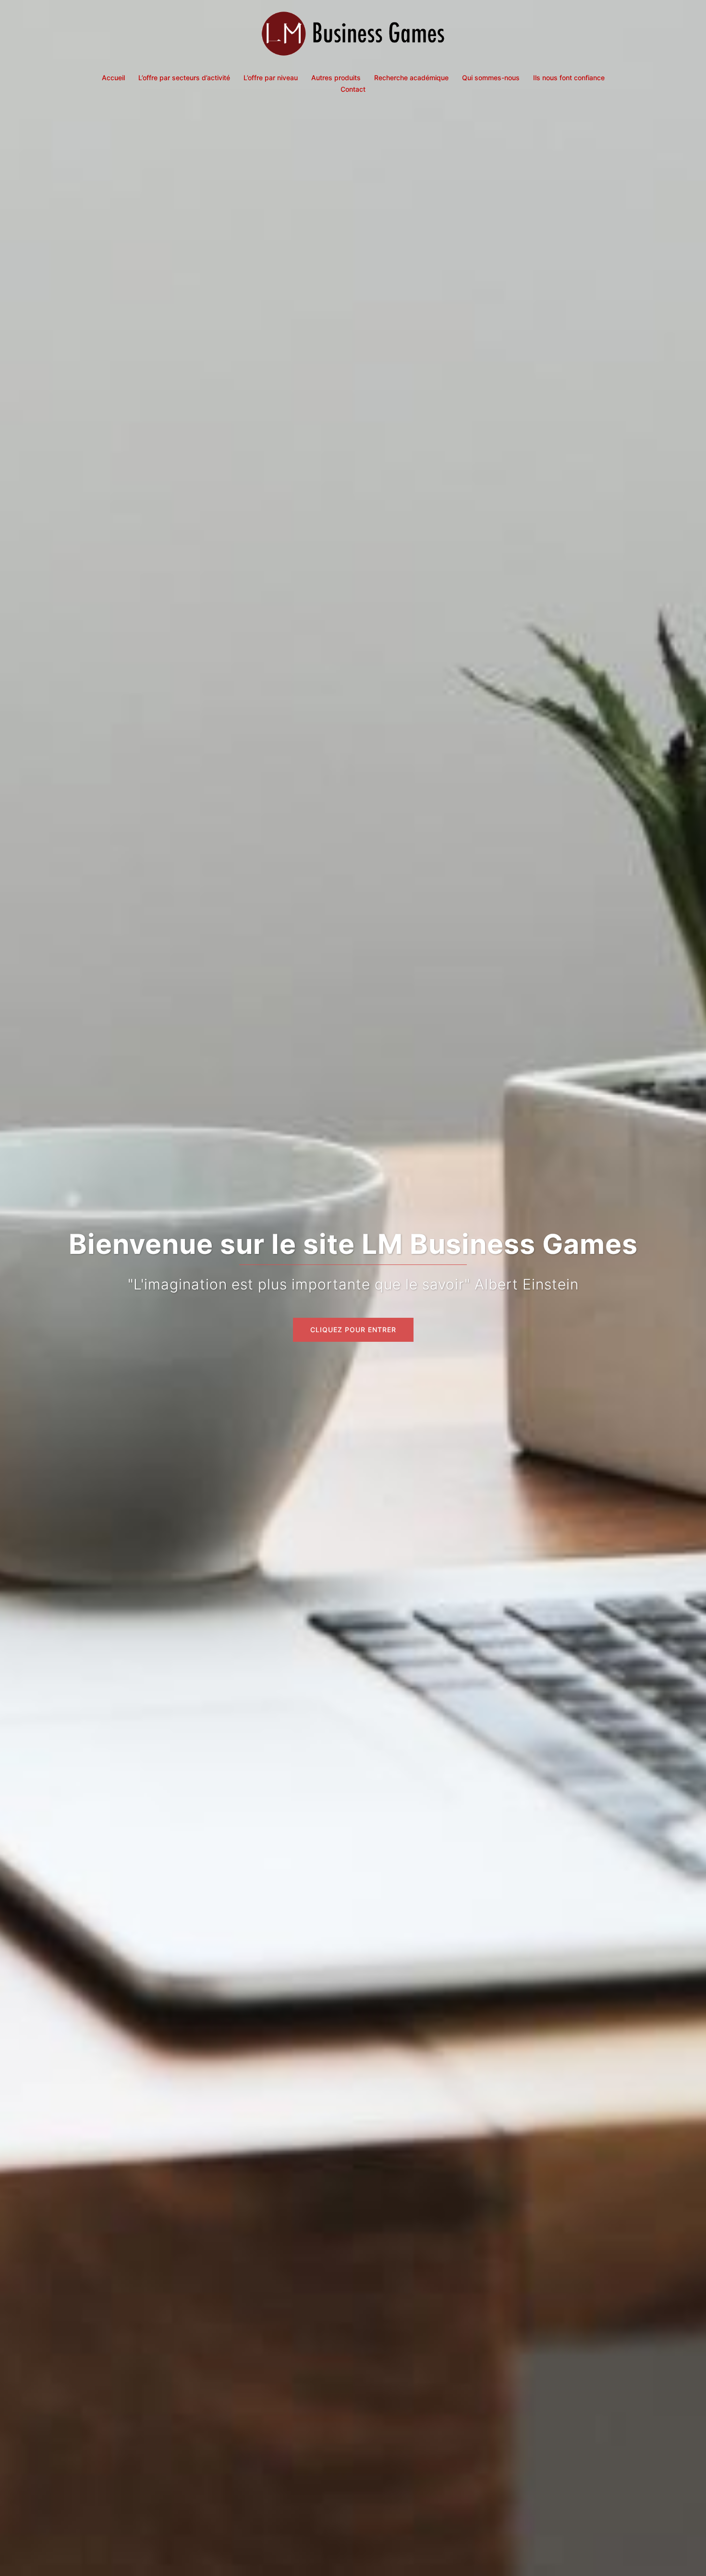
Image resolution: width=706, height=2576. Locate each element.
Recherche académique (411, 78)
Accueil (113, 78)
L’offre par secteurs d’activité (184, 78)
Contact (353, 89)
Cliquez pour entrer (353, 1330)
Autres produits (336, 78)
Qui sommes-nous (491, 78)
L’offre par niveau (271, 78)
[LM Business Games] (353, 36)
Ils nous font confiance (569, 78)
